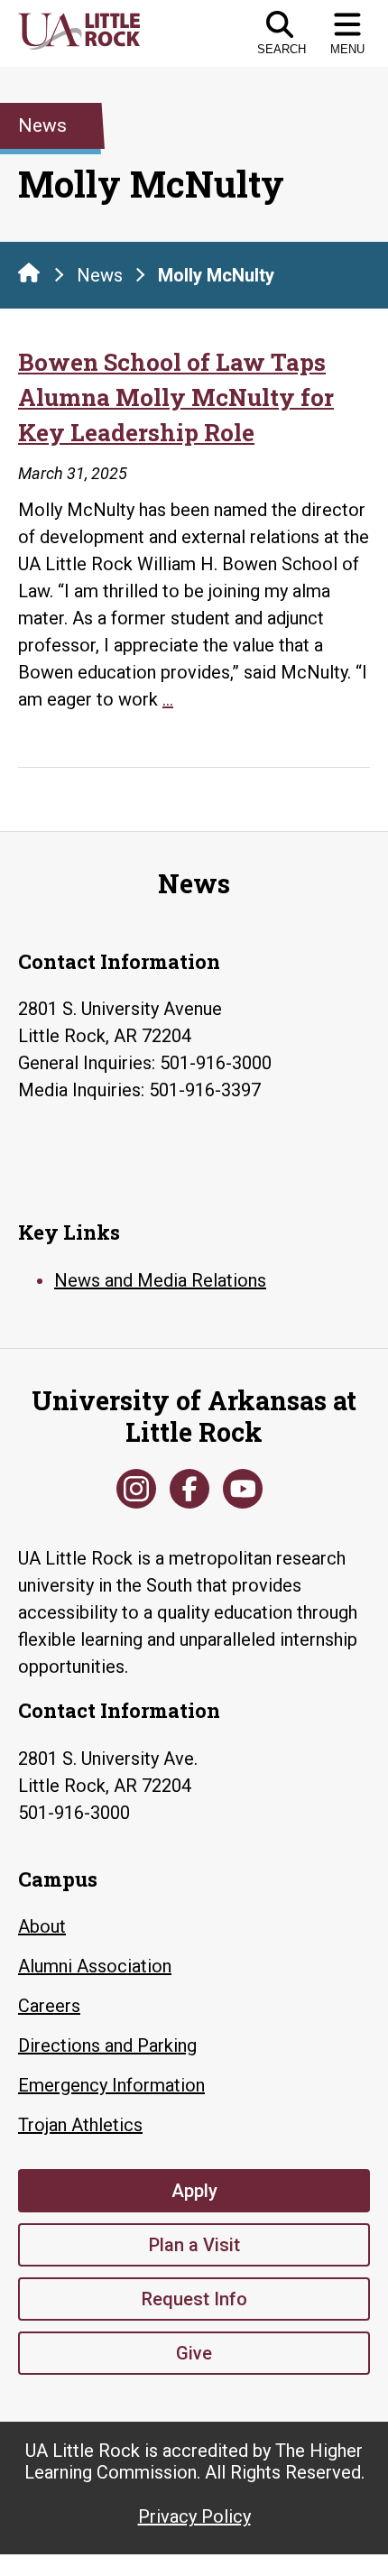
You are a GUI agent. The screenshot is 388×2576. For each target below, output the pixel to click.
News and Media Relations (160, 1280)
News (100, 275)
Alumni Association (95, 1966)
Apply (194, 2191)
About (42, 1926)
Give (194, 2353)
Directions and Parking (107, 2045)
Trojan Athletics (80, 2125)
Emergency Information (111, 2085)
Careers (49, 2006)
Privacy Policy (194, 2516)
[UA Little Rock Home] (29, 272)
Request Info (194, 2299)
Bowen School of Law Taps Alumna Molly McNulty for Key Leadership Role (176, 397)
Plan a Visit (194, 2245)
